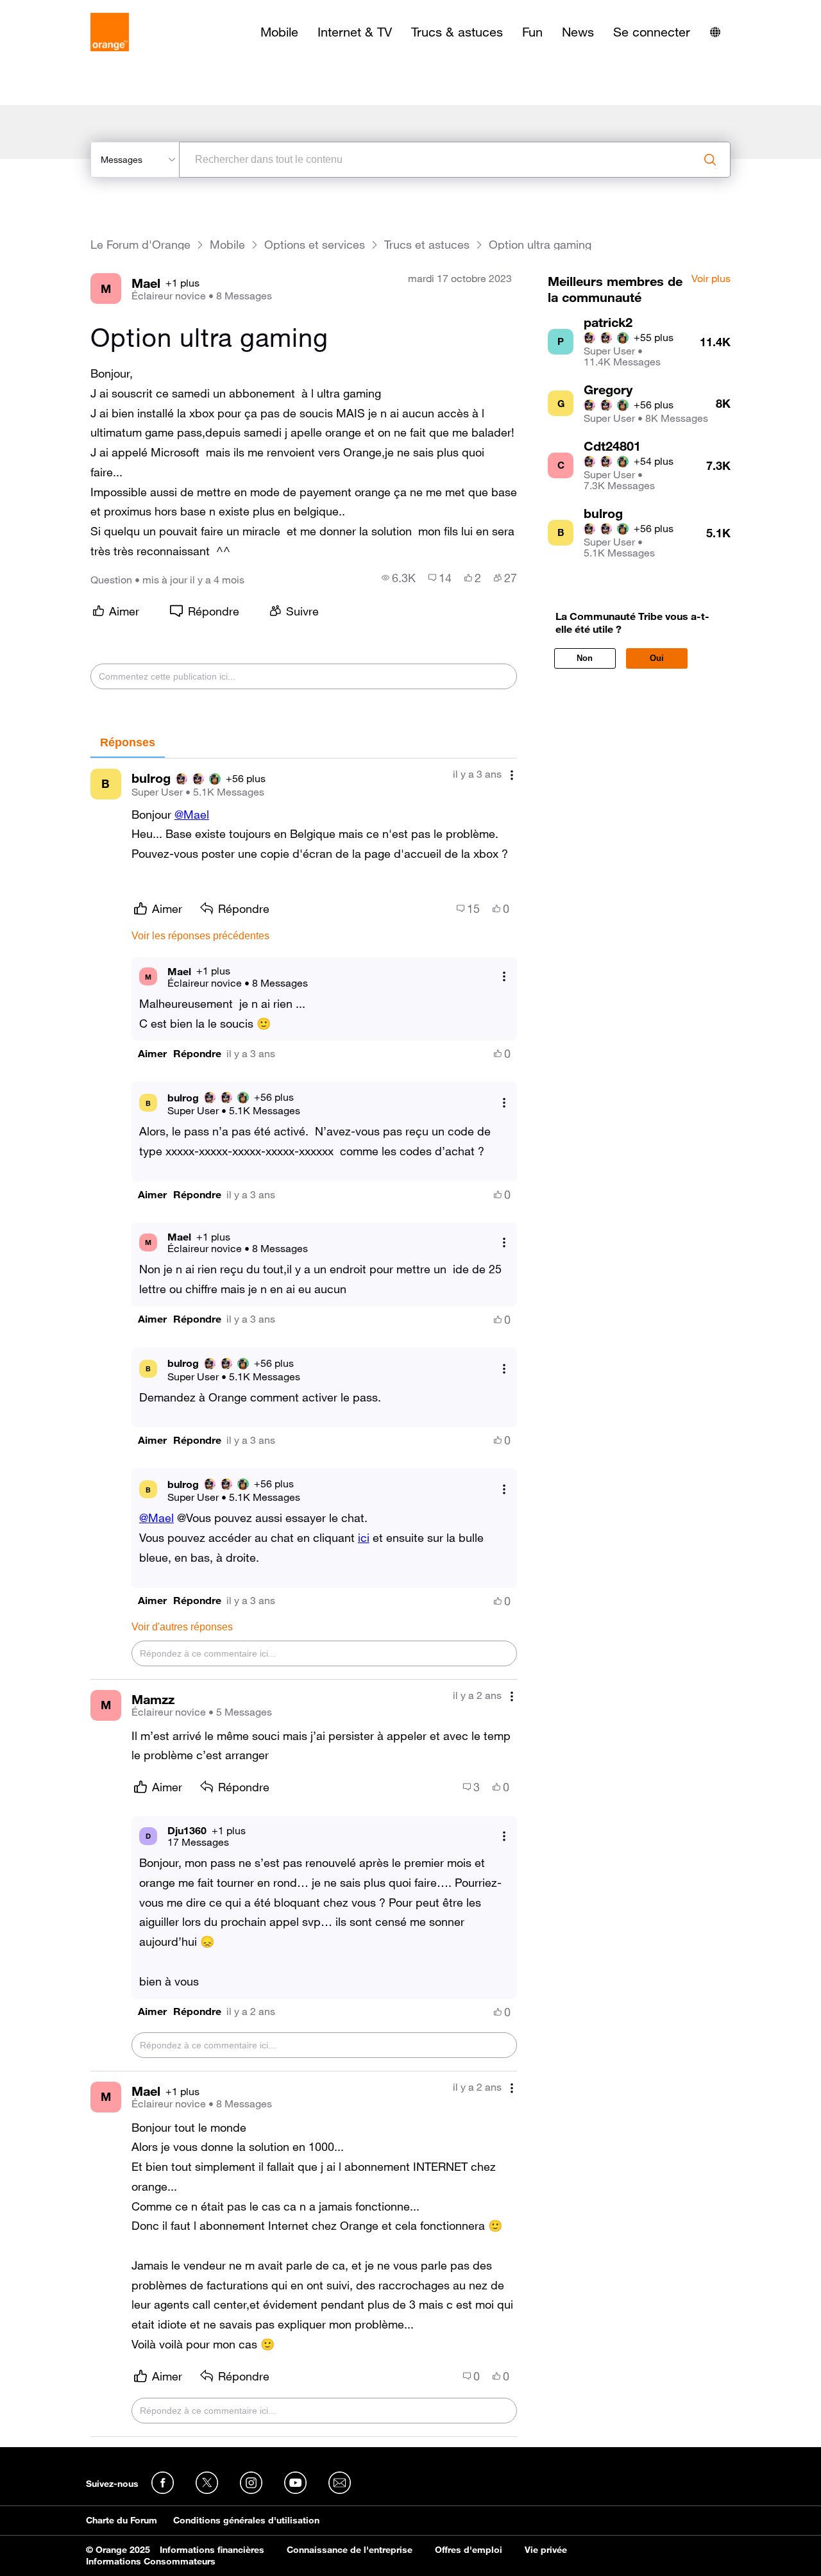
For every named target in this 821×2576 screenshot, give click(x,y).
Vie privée (546, 2550)
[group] (399, 578)
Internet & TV (355, 32)
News (578, 32)
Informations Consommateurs (151, 2561)
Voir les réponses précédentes (200, 936)
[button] (152, 1054)
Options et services (315, 245)
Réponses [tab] (128, 742)
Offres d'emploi (469, 2550)
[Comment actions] (512, 775)
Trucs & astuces (457, 32)
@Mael (192, 814)
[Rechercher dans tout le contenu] (710, 160)
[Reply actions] (504, 977)
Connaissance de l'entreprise (350, 2550)
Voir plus (711, 279)
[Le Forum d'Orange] (110, 32)
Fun (532, 32)
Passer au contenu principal (68, 10)
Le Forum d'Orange (140, 245)
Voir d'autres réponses (182, 1627)
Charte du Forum (122, 2520)
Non (585, 658)
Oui (657, 658)
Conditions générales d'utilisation (246, 2520)
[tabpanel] (304, 1598)
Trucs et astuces (427, 245)
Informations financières (212, 2550)
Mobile (279, 32)
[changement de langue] (715, 32)
